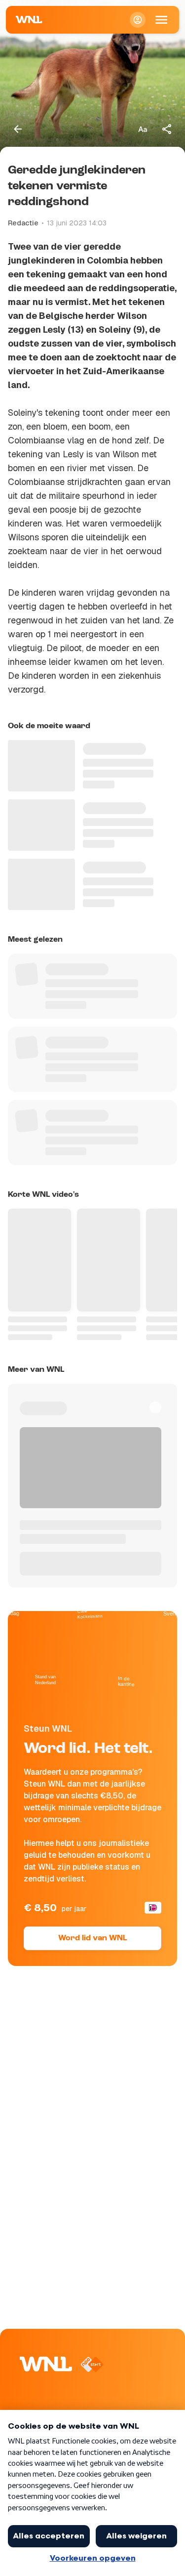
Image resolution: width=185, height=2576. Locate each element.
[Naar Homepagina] (29, 20)
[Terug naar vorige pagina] (18, 129)
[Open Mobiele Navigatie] (161, 20)
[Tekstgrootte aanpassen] (143, 129)
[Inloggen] (138, 20)
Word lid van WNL (92, 1938)
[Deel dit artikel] (167, 129)
